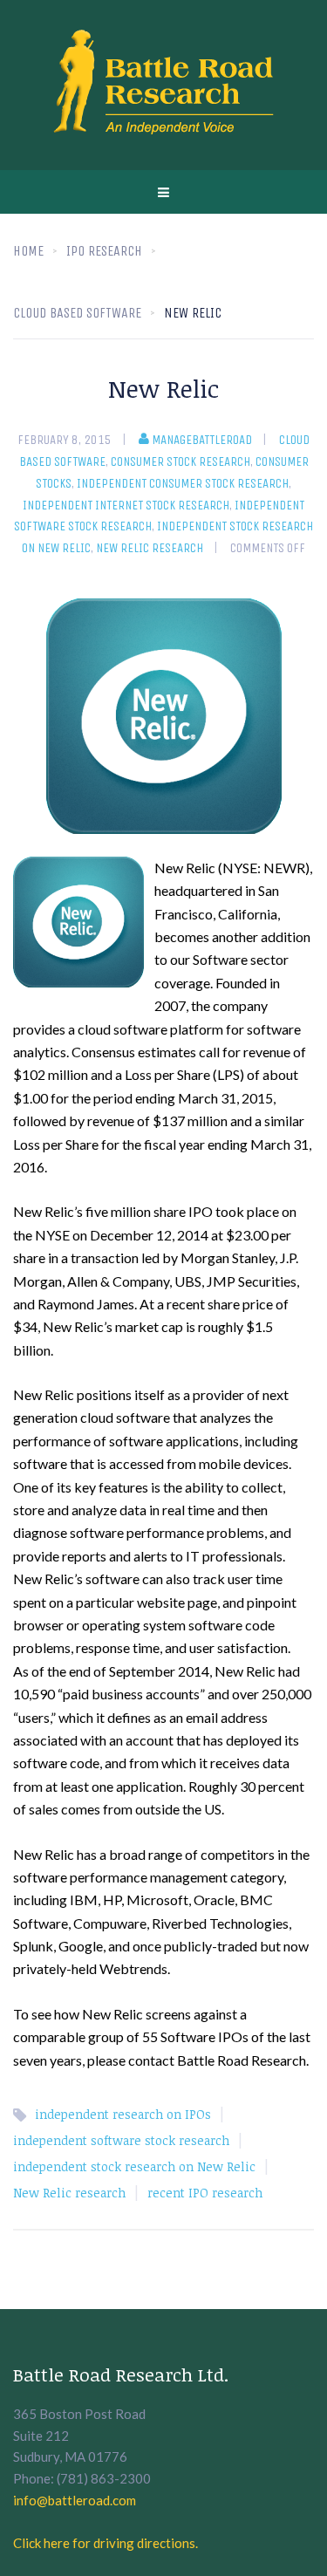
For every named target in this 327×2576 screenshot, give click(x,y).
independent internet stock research (126, 505)
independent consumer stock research (183, 483)
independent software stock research (121, 2140)
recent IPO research (205, 2193)
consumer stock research (181, 461)
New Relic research (150, 548)
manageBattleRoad (202, 440)
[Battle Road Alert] (164, 85)
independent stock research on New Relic (134, 2166)
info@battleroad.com (75, 2500)
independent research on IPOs (123, 2114)
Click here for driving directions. (106, 2543)
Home (28, 251)
